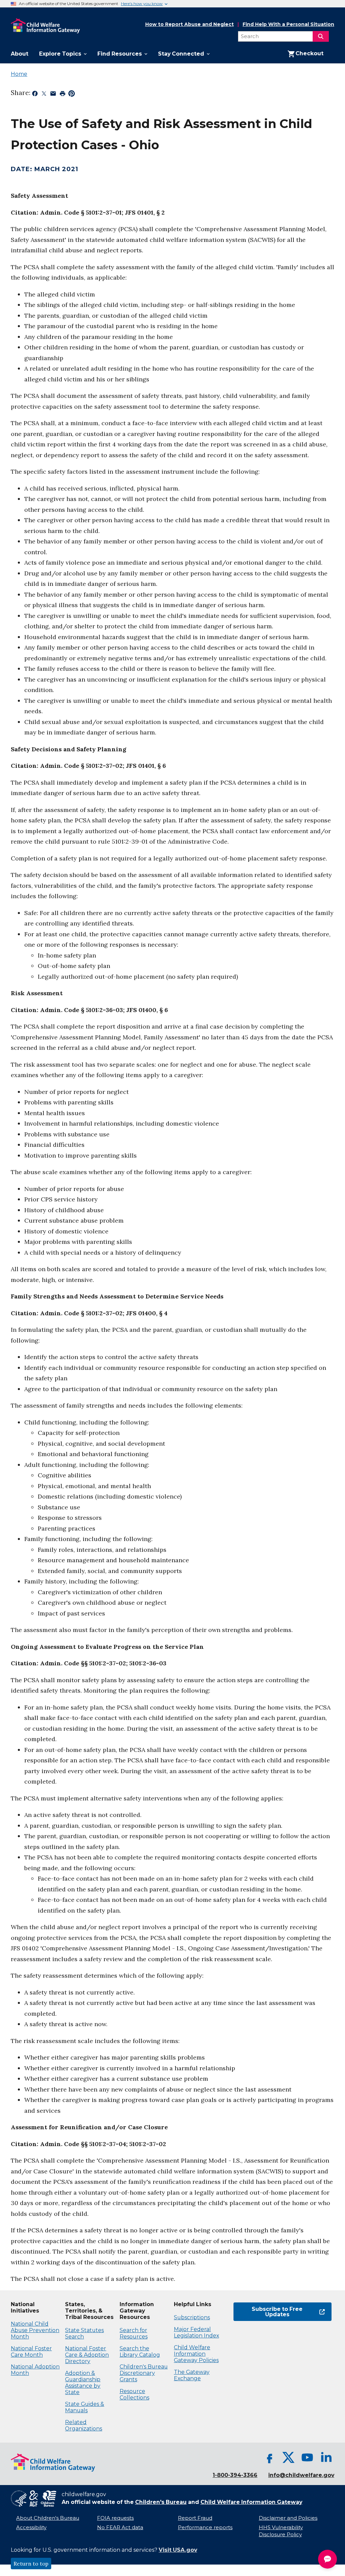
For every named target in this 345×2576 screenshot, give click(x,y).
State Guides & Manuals (85, 2407)
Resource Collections (134, 2394)
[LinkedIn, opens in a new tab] (326, 2457)
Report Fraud (195, 2518)
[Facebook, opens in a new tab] (270, 2457)
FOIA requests (115, 2518)
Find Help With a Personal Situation (288, 24)
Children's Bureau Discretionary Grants (144, 2373)
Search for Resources (134, 2333)
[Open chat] (327, 2559)
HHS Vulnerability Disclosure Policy (281, 2531)
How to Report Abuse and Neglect (190, 25)
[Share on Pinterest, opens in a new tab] (72, 95)
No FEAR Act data (120, 2527)
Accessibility (31, 2527)
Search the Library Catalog (140, 2352)
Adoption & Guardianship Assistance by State (83, 2383)
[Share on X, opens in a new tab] (44, 95)
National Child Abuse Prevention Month (35, 2330)
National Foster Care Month (31, 2352)
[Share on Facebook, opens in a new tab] (35, 95)
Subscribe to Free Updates (268, 2312)
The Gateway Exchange (192, 2375)
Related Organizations (84, 2425)
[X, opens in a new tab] (288, 2457)
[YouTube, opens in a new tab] (307, 2457)
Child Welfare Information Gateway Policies (196, 2354)
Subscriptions (192, 2317)
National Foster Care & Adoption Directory (87, 2355)
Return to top (31, 2564)
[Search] (321, 36)
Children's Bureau (161, 2502)
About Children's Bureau (48, 2518)
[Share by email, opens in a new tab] (53, 95)
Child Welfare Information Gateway (251, 2502)
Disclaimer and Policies (288, 2518)
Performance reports (205, 2527)
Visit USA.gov (178, 2550)
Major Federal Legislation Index (196, 2332)
